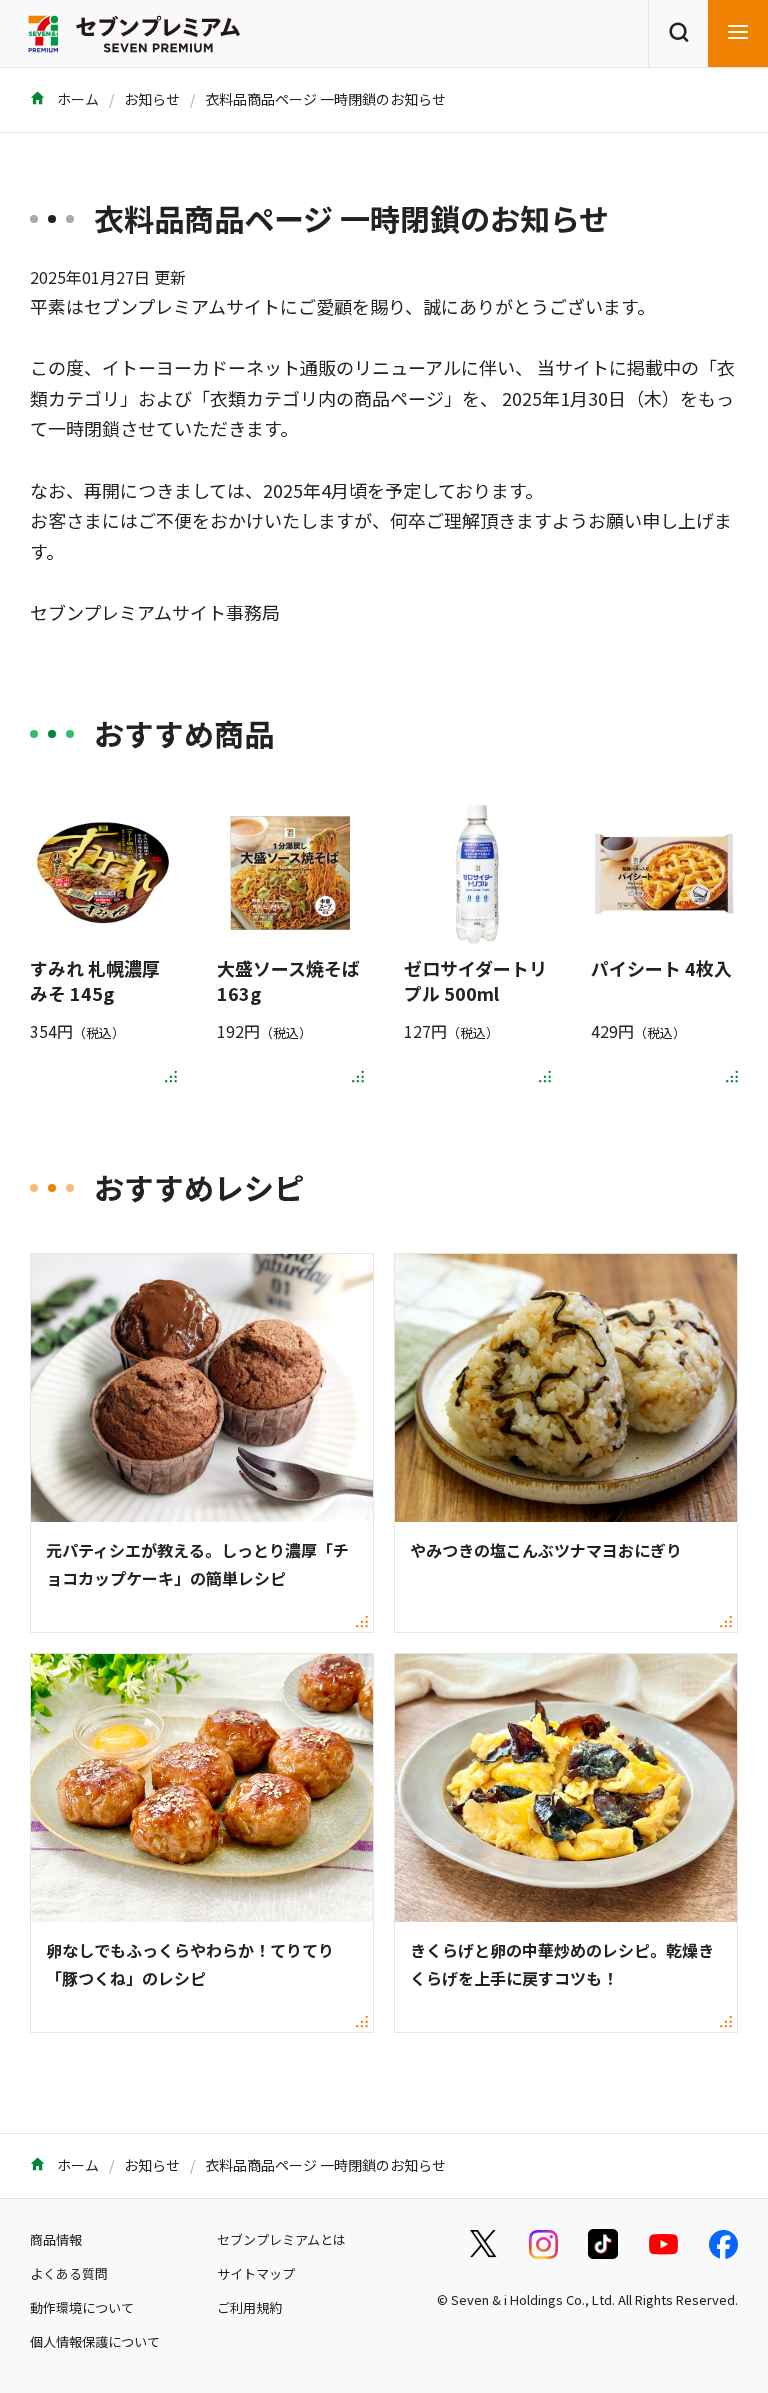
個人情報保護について (95, 2341)
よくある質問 (69, 2273)
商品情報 (56, 2239)
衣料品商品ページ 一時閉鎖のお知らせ (325, 99)
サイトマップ (256, 2273)
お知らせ (152, 99)
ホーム (76, 99)
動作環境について (82, 2307)
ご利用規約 (249, 2307)
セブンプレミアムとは (281, 2239)
